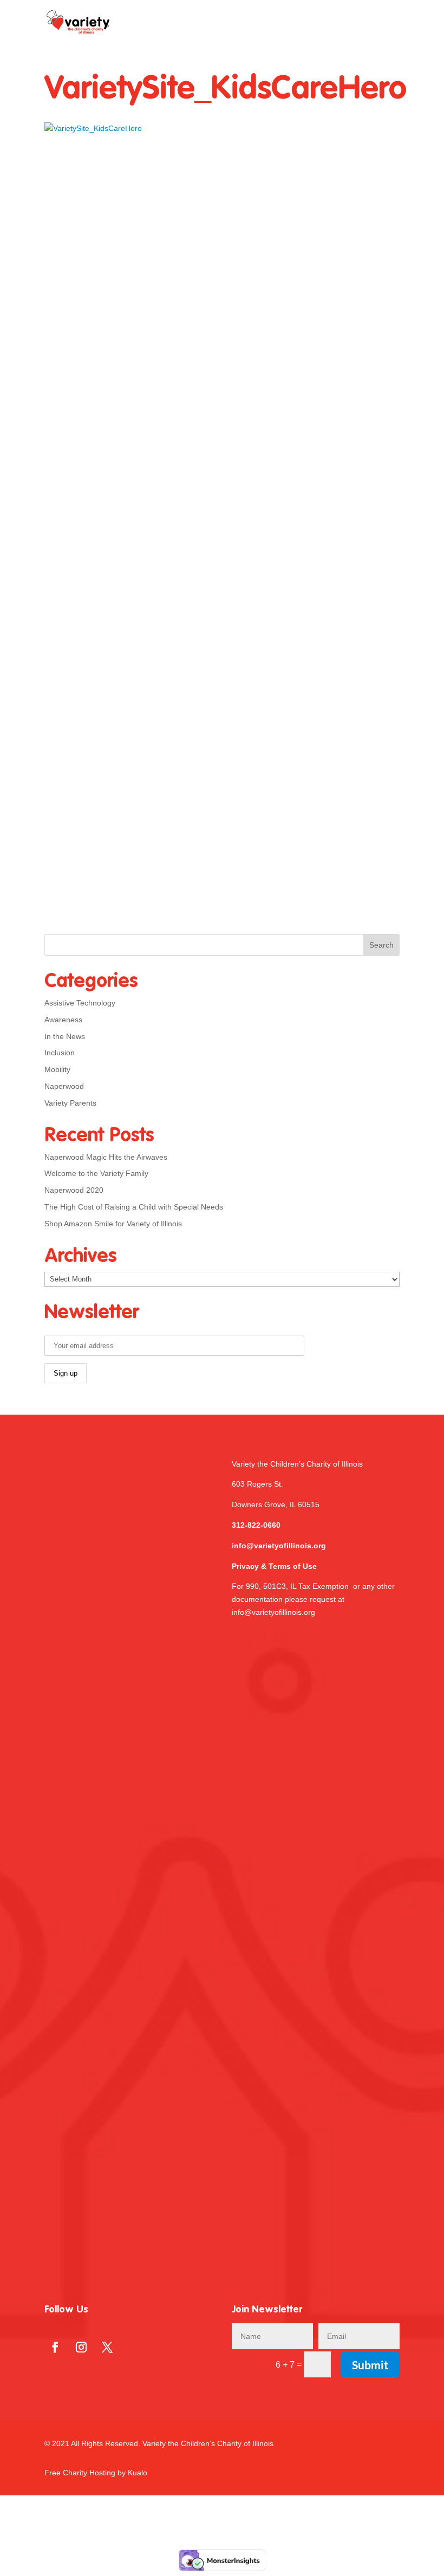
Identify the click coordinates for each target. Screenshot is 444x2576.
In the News (65, 1036)
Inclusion (60, 1053)
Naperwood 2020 (74, 1190)
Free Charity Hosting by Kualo (96, 2473)
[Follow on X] (107, 2347)
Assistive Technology (80, 1003)
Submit (370, 2365)
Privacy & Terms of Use (274, 1566)
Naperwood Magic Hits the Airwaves (106, 1157)
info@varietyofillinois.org (279, 1546)
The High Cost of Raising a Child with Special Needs (134, 1207)
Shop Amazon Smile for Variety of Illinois (113, 1224)
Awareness (63, 1020)
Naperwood (64, 1086)
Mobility (57, 1069)
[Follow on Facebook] (55, 2347)
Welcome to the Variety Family (96, 1173)
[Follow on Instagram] (81, 2347)
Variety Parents (70, 1103)
